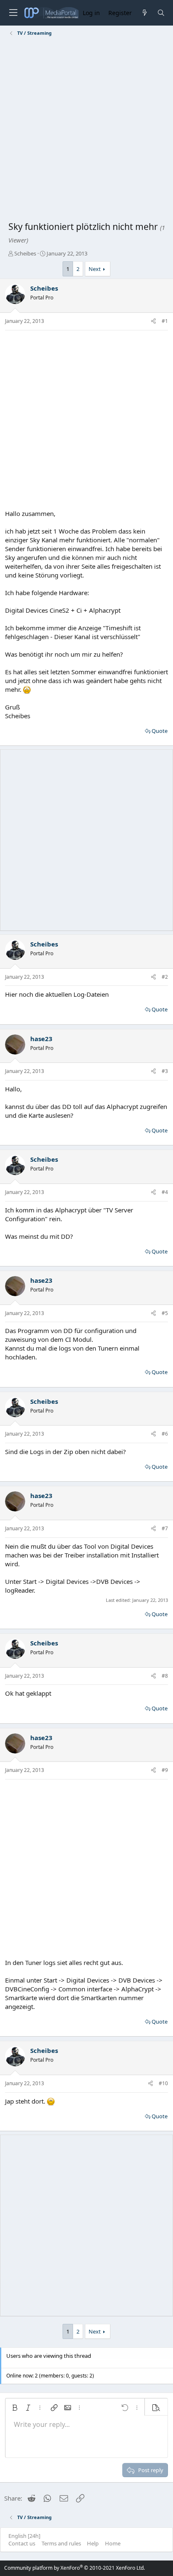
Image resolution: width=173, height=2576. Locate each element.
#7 (165, 1528)
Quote (160, 731)
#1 (165, 321)
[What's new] (144, 13)
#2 (165, 977)
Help (93, 2543)
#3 (165, 1071)
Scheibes (25, 253)
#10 (163, 2083)
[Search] (161, 13)
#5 (165, 1313)
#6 (165, 1434)
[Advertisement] (86, 130)
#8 (165, 1676)
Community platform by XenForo (75, 2568)
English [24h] (24, 2536)
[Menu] (13, 13)
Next (95, 269)
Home (113, 2543)
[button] (15, 2408)
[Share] (153, 321)
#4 (165, 1192)
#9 (165, 1770)
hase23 (41, 1039)
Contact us (22, 2543)
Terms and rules (61, 2543)
